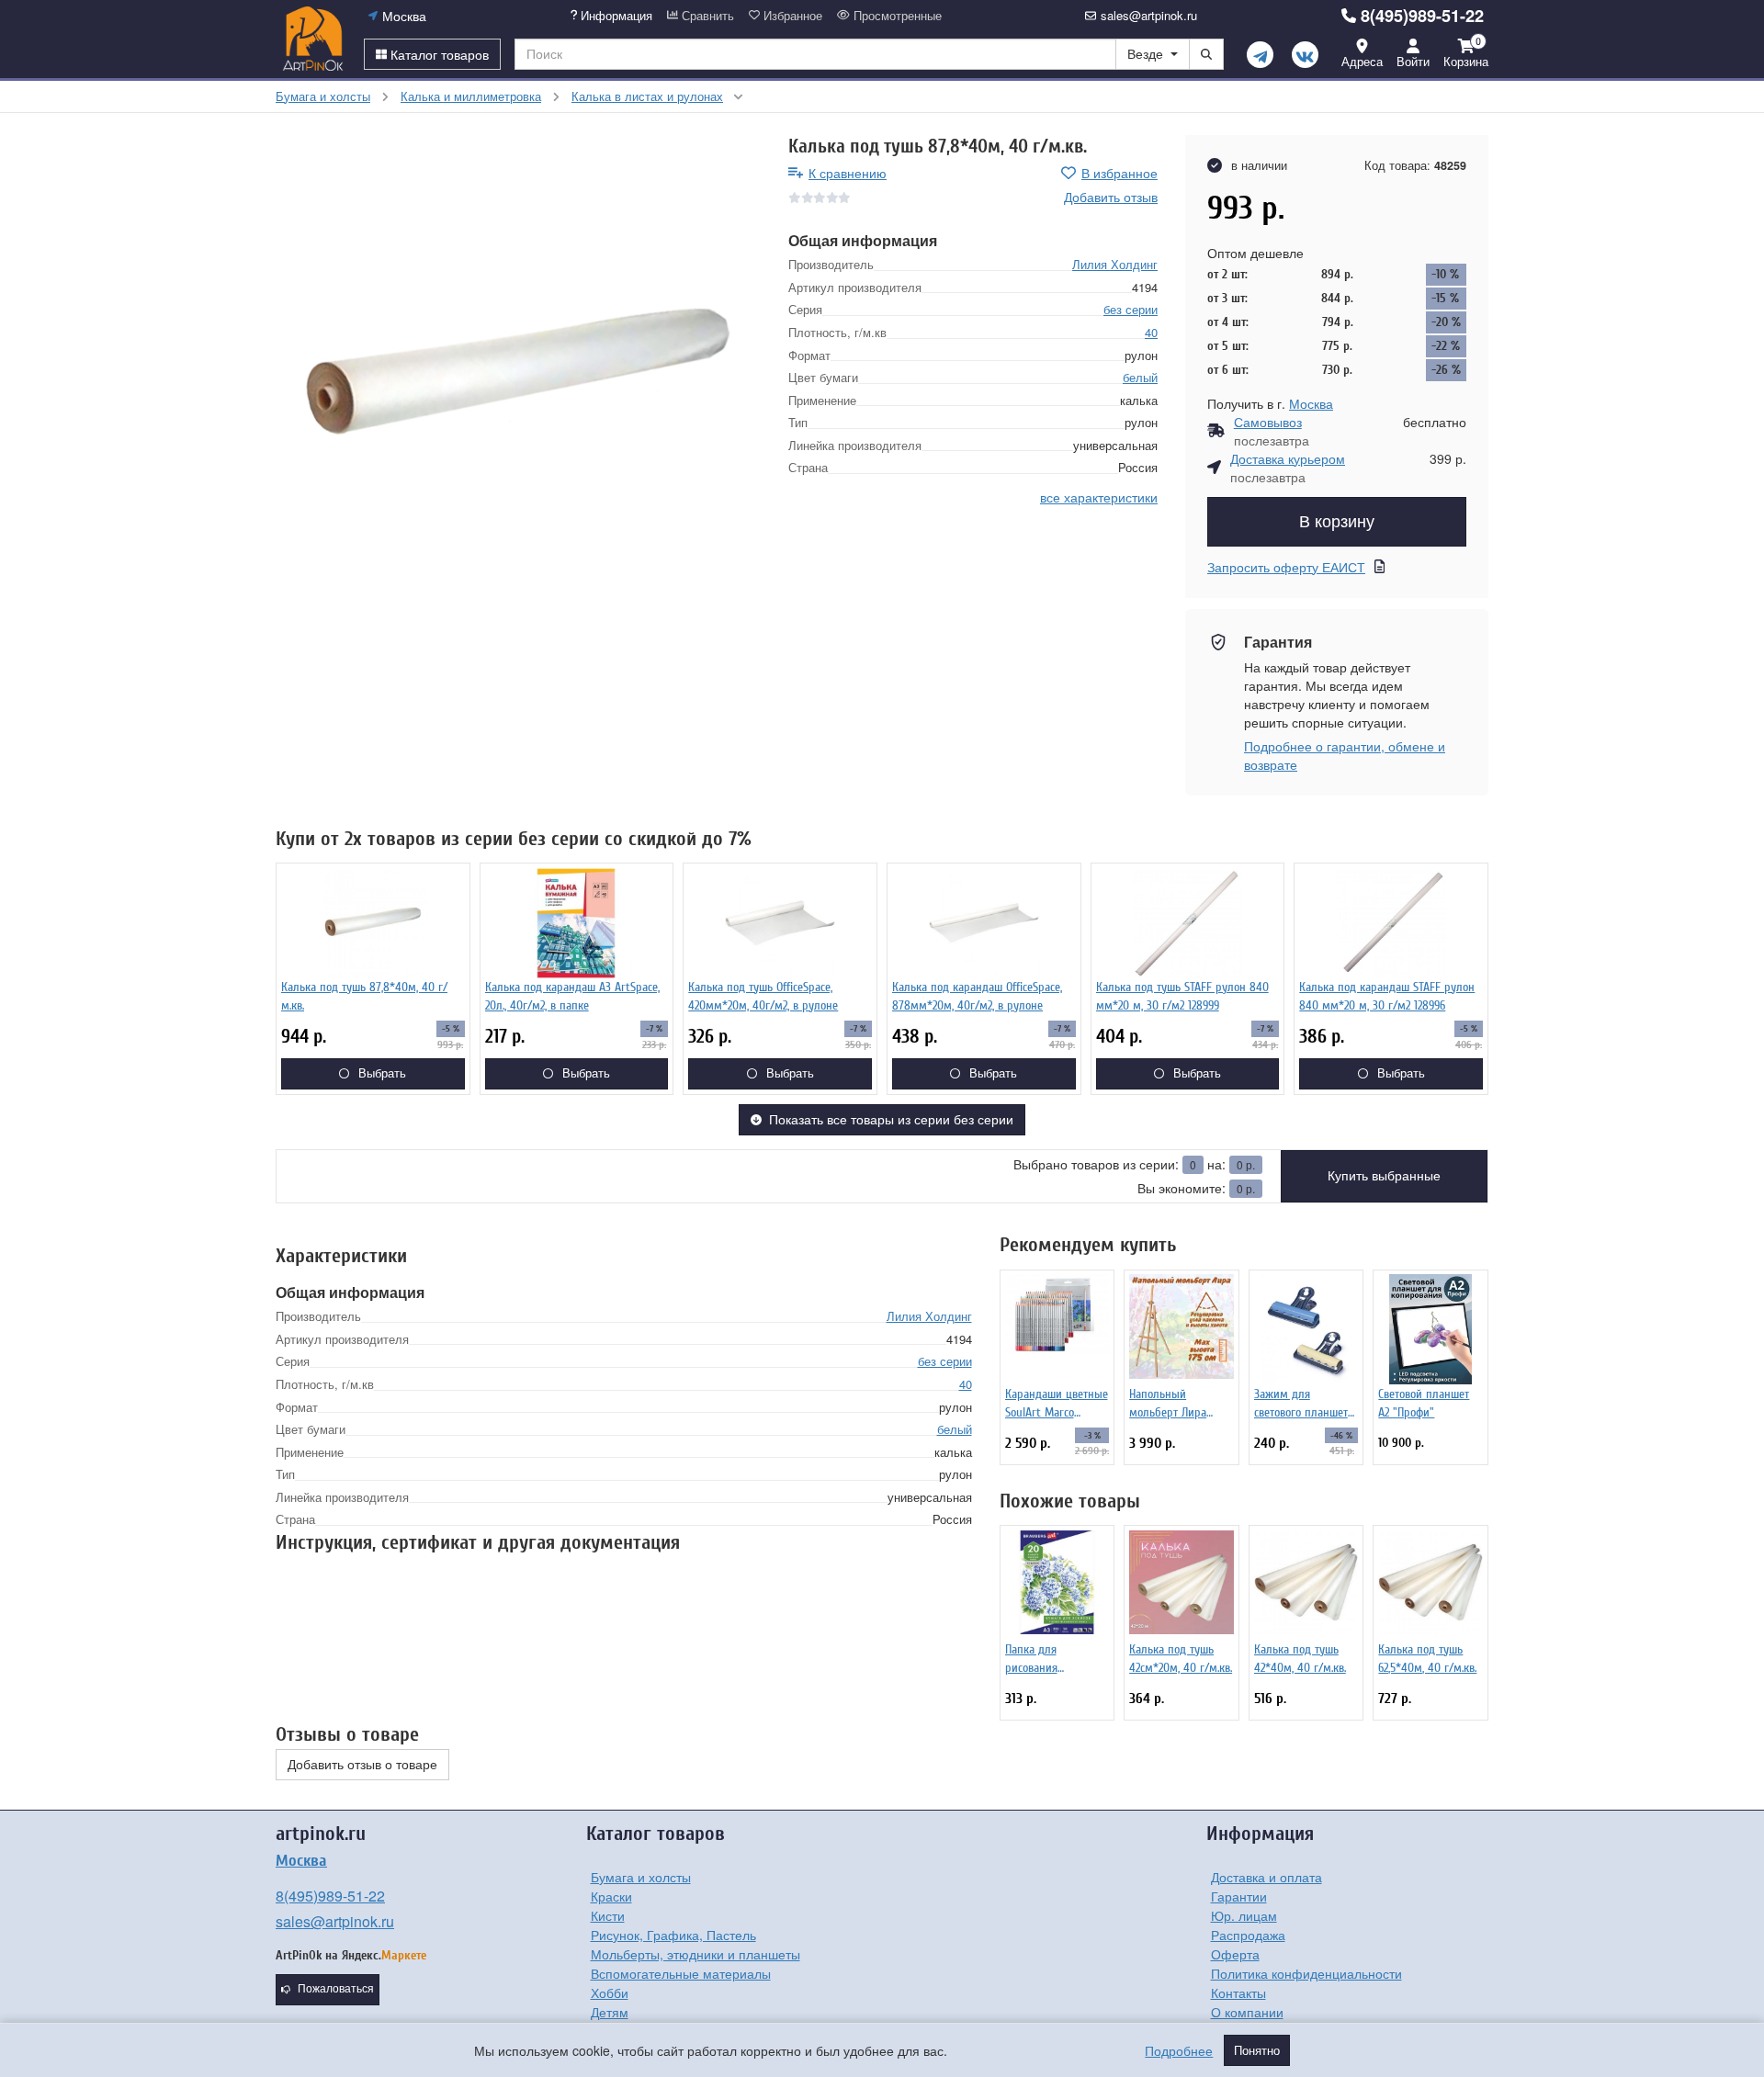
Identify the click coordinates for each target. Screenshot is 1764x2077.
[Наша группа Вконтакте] (1305, 55)
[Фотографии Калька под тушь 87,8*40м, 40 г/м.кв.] (518, 378)
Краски (611, 1896)
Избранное (791, 16)
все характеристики (1099, 497)
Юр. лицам (1244, 1915)
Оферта (1235, 1954)
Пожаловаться (336, 1989)
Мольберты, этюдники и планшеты (695, 1954)
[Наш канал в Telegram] (1260, 55)
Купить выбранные (1384, 1176)
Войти (1413, 61)
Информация (615, 16)
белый (1140, 377)
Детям (610, 2012)
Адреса (1362, 61)
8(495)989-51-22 (1422, 16)
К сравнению (848, 173)
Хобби (610, 1992)
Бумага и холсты (641, 1877)
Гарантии (1239, 1896)
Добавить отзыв (1111, 197)
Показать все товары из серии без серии (891, 1120)
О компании (1247, 2012)
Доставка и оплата (1266, 1877)
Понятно (1257, 2050)
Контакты (1238, 1992)
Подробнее (1179, 2050)
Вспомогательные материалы (681, 1973)
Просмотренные (896, 16)
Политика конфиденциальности (1306, 1973)
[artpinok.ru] (313, 39)
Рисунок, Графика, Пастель (673, 1935)
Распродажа (1248, 1935)
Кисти (608, 1915)
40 (1151, 332)
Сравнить (706, 16)
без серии (1131, 309)
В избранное (1119, 173)
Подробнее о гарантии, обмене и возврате (1345, 755)
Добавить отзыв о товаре (362, 1765)
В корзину (1337, 522)
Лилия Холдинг (1115, 264)
